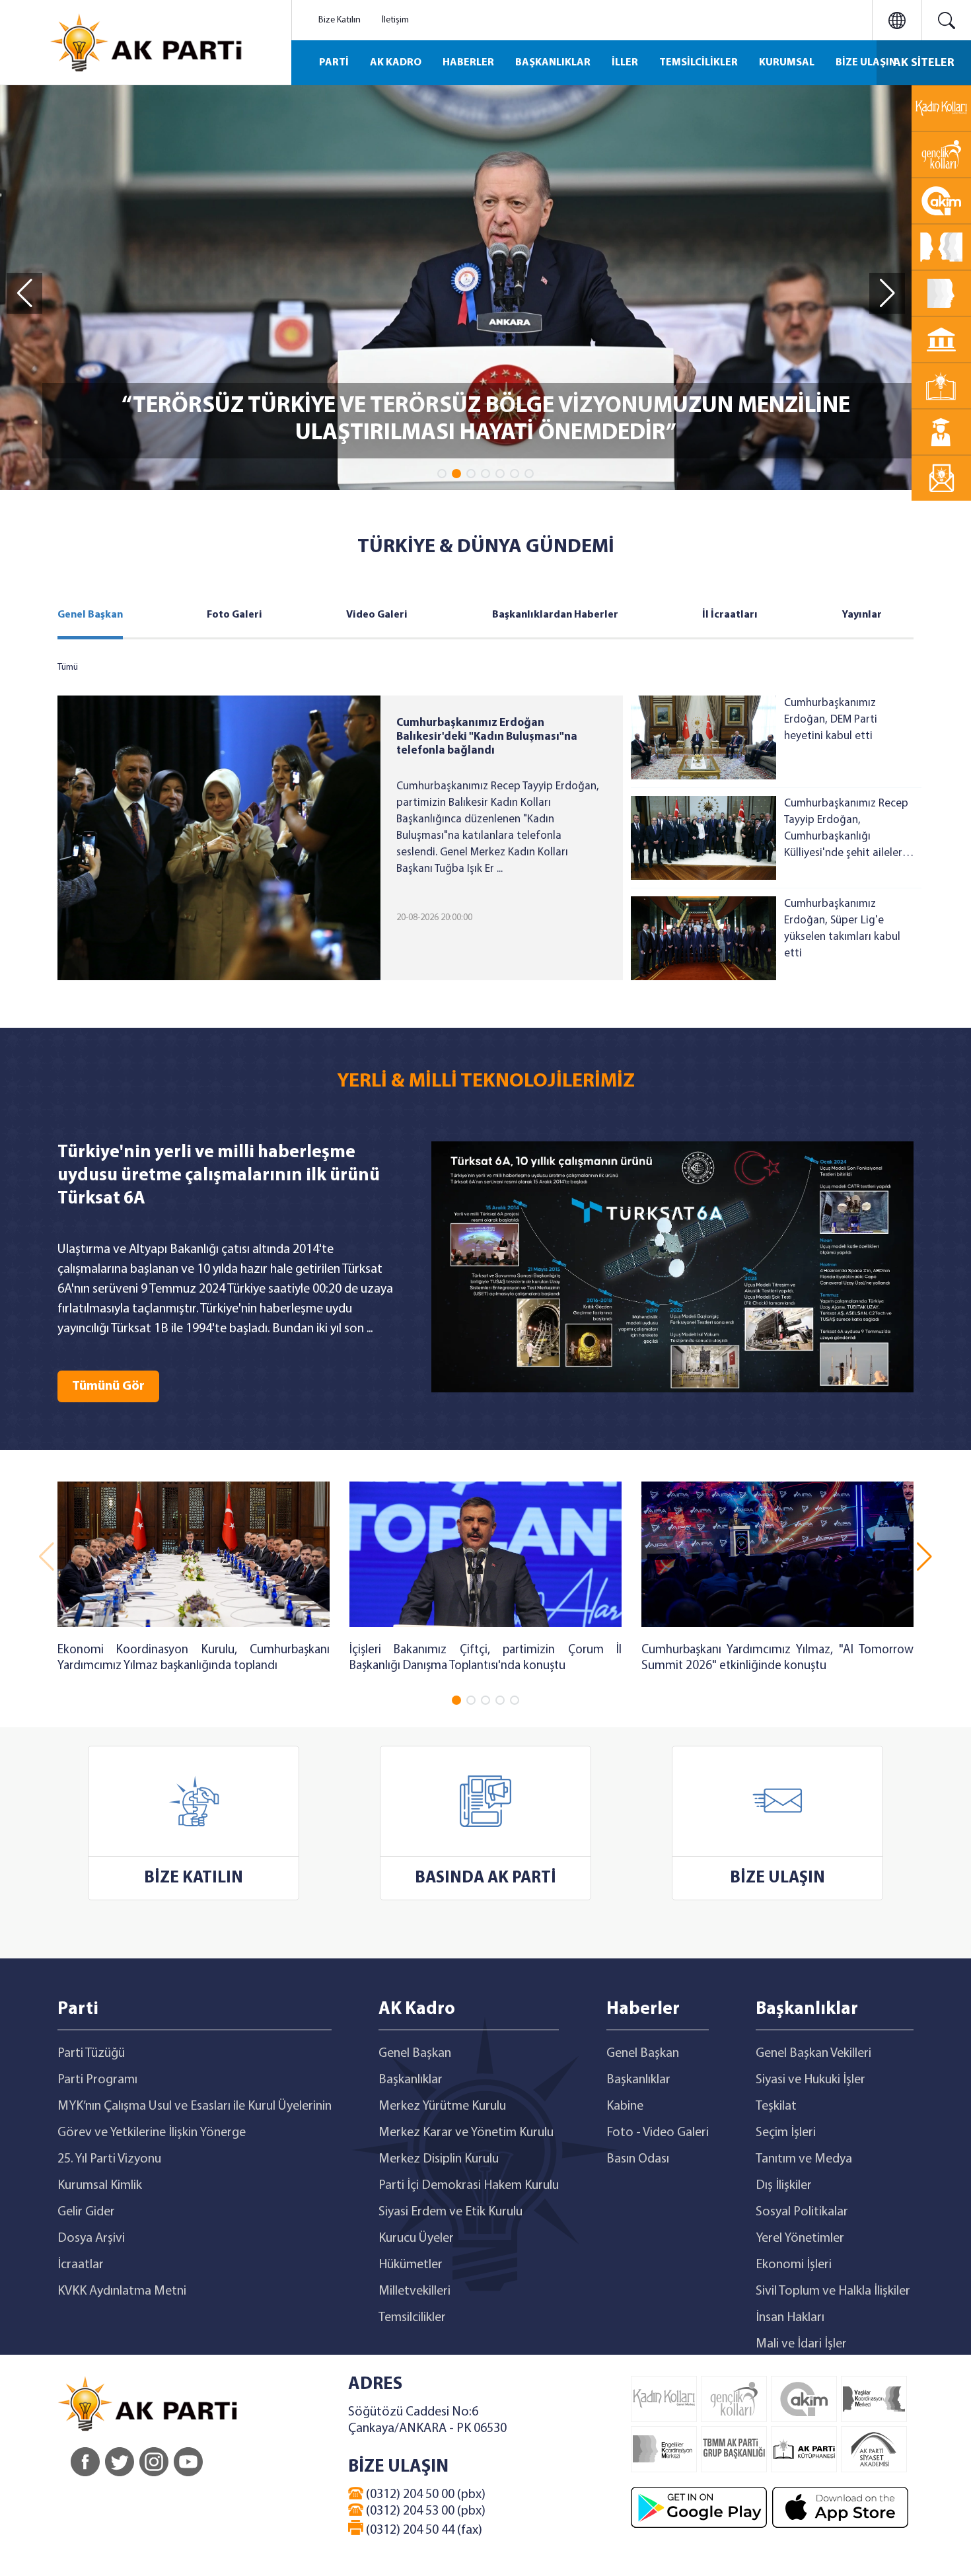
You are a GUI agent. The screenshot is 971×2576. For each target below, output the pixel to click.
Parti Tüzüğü (91, 2054)
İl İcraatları (730, 615)
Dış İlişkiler (784, 2186)
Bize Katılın (340, 20)
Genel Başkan (90, 615)
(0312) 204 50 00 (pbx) (424, 2495)
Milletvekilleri (414, 2291)
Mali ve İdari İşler (801, 2344)
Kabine (625, 2106)
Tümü (68, 667)
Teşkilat (776, 2106)
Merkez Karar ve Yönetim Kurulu (466, 2133)
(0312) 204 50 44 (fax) (423, 2530)
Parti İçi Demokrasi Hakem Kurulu (469, 2186)
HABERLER (468, 63)
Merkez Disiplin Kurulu (439, 2159)
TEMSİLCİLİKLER (699, 63)
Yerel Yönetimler (800, 2238)
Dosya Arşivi (91, 2238)
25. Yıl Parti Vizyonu (109, 2159)
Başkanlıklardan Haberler (555, 615)
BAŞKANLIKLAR (553, 63)
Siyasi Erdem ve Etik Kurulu (450, 2212)
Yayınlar (862, 615)
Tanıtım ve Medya (804, 2159)
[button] (442, 474)
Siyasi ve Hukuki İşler (810, 2080)
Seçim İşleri (786, 2133)
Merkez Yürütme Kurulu (442, 2106)
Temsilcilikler (412, 2318)
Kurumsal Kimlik (100, 2186)
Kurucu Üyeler (416, 2238)
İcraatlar (81, 2265)
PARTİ (334, 63)
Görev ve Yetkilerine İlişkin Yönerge (152, 2133)
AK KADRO (396, 63)
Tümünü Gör (108, 1386)
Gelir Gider (86, 2212)
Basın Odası (638, 2159)
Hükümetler (411, 2265)
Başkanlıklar (411, 2080)
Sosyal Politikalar (802, 2212)
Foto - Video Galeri (658, 2133)
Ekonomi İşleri (794, 2265)
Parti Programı (97, 2080)
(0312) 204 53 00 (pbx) (424, 2511)
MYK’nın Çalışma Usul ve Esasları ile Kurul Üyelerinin (195, 2106)
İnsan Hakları (790, 2318)
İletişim (395, 20)
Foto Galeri (234, 615)
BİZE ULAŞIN (866, 63)
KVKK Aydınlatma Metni (122, 2291)
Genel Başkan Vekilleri (813, 2054)
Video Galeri (377, 615)
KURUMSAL (787, 63)
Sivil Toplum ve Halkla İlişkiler (833, 2291)
